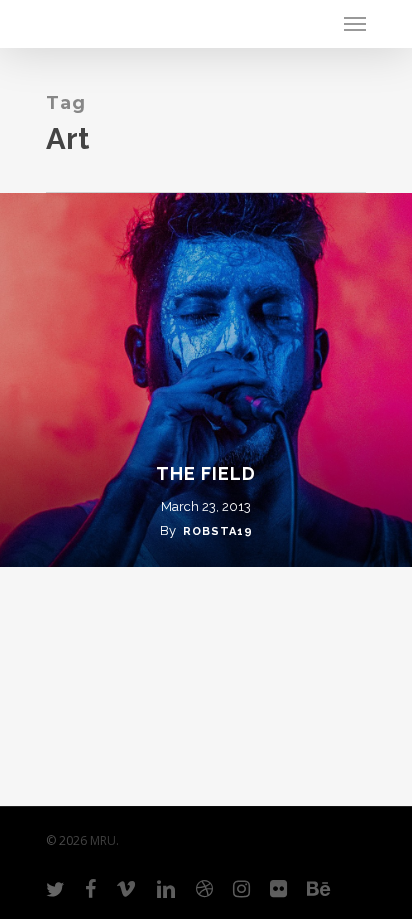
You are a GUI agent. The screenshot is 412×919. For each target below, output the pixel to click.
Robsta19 (218, 531)
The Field (206, 473)
